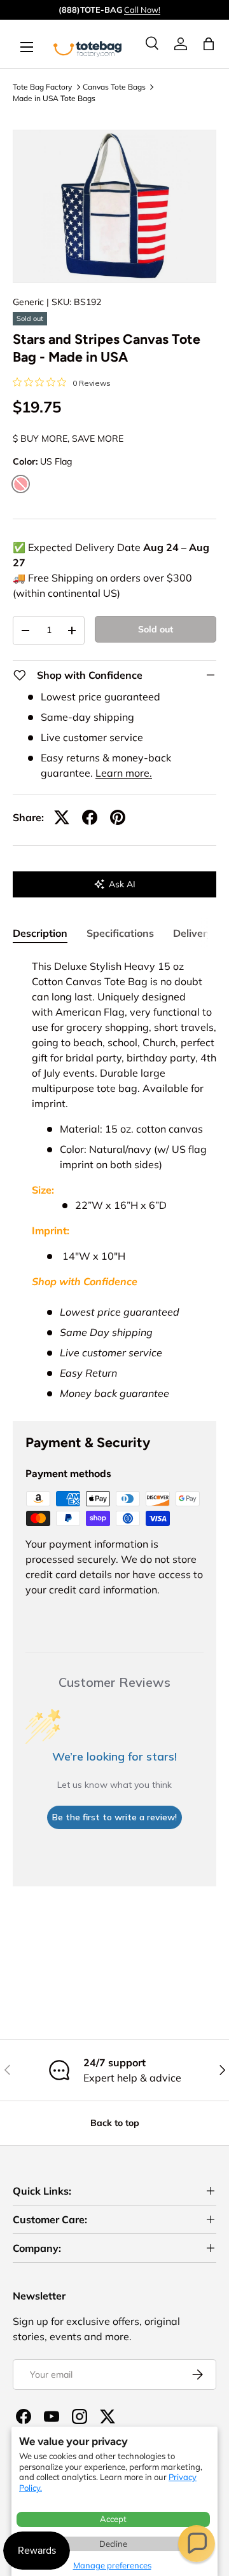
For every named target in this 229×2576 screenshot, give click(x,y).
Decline (113, 2544)
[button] (197, 2544)
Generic (28, 302)
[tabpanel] (114, 1180)
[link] (181, 44)
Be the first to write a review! (114, 1817)
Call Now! (142, 10)
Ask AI (122, 884)
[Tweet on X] (62, 817)
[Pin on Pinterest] (118, 817)
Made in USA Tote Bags (54, 98)
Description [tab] (40, 933)
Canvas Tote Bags (114, 87)
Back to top (115, 2123)
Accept (113, 2519)
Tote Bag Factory (42, 87)
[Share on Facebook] (90, 817)
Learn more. (124, 773)
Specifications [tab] (120, 933)
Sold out (156, 629)
